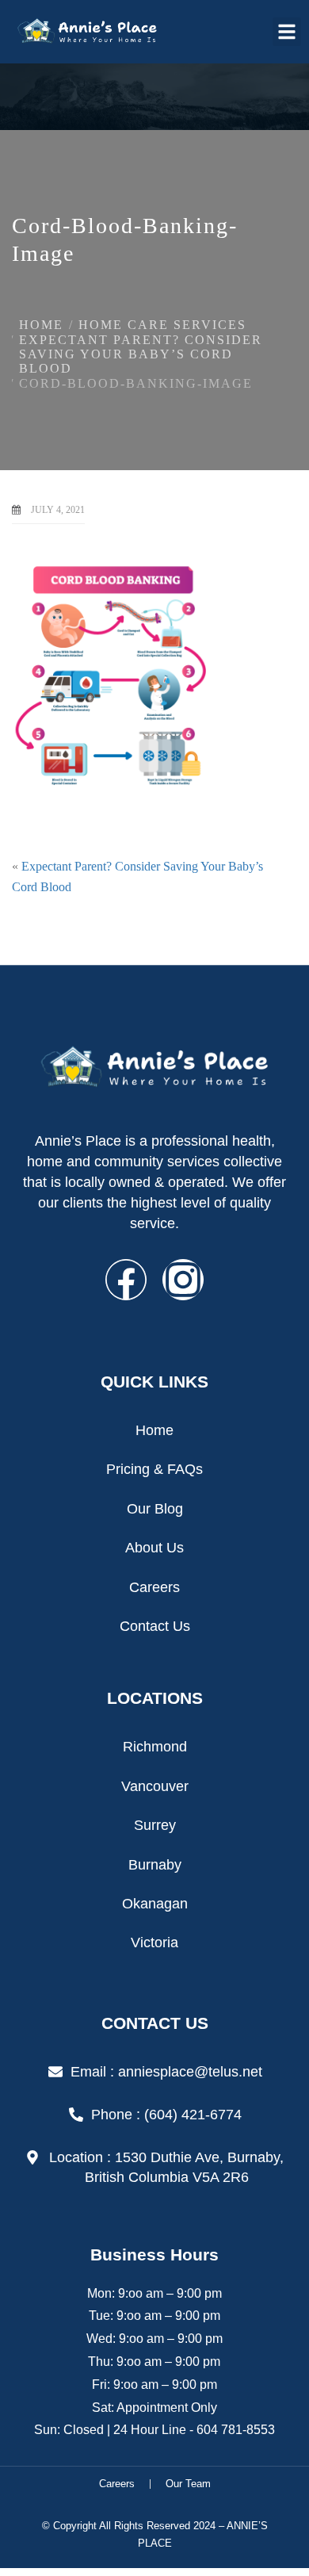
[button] (287, 32)
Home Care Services (162, 325)
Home (41, 325)
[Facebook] (126, 1280)
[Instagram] (183, 1280)
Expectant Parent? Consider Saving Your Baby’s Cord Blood (141, 354)
